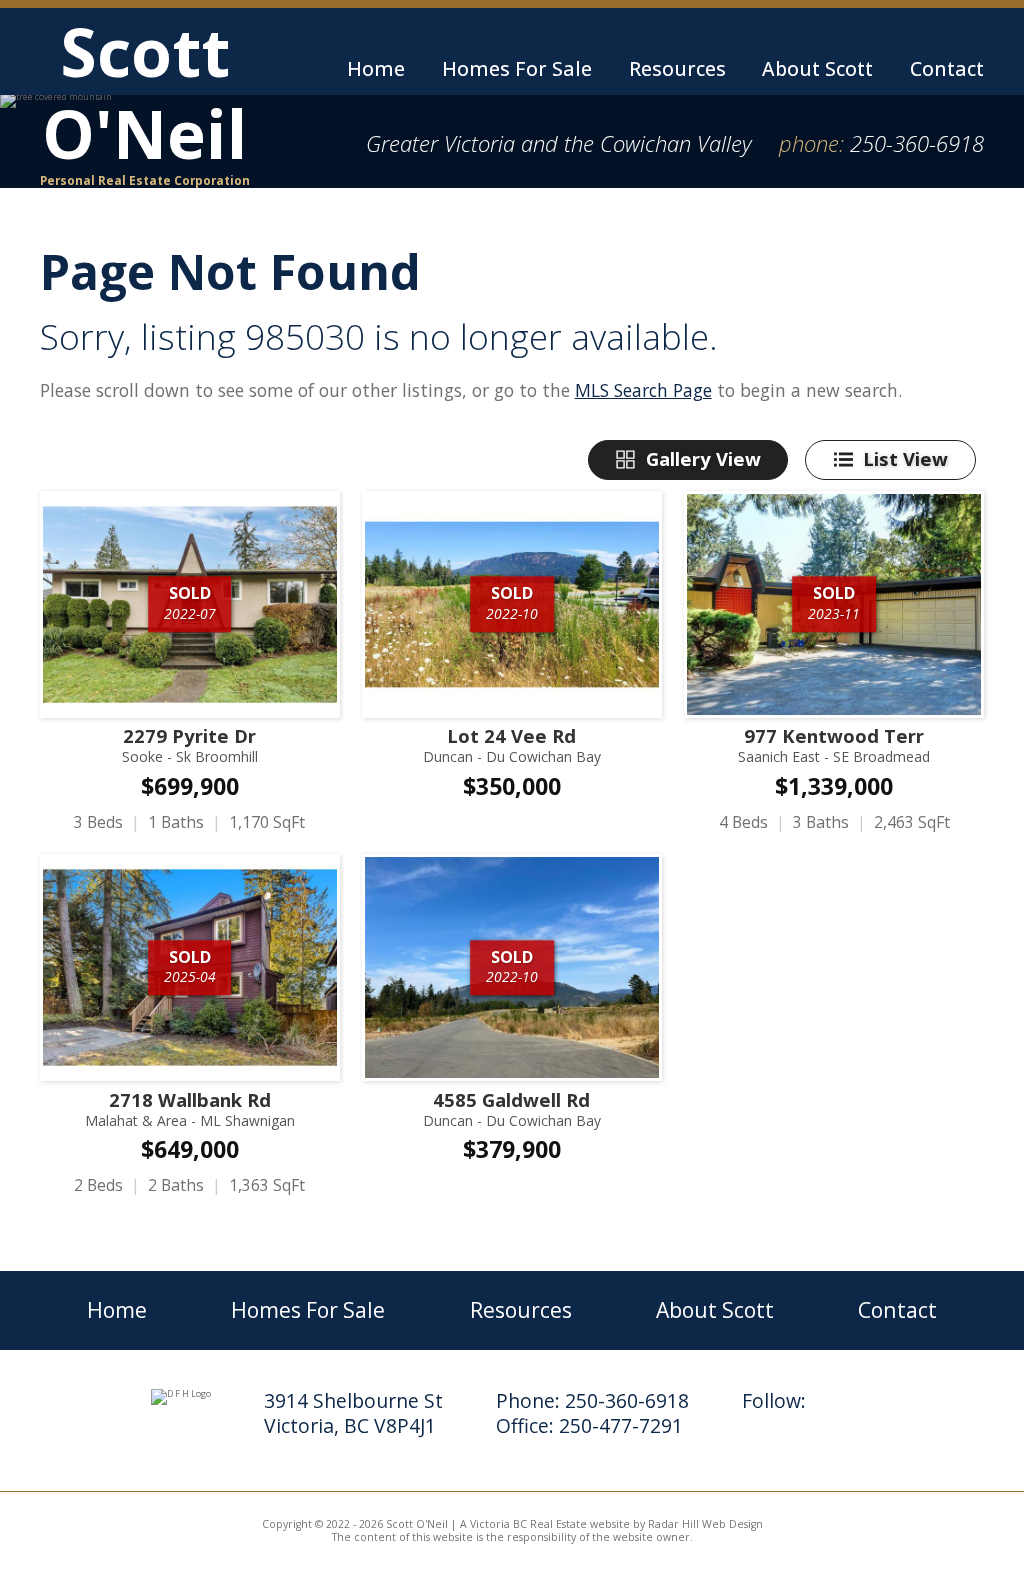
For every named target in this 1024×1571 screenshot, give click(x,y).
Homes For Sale (517, 68)
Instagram (839, 1406)
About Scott (817, 68)
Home (376, 68)
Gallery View (703, 458)
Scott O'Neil (145, 98)
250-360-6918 (917, 143)
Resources (677, 68)
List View (905, 458)
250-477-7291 (621, 1425)
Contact (947, 68)
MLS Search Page (643, 390)
